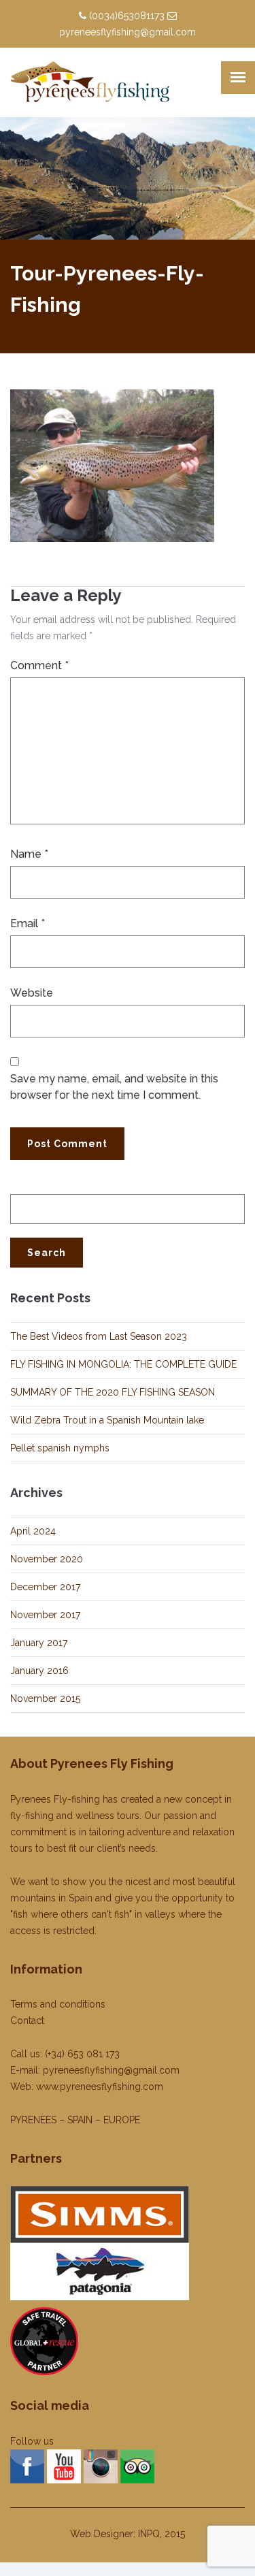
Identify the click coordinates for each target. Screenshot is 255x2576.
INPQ (149, 2534)
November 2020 (47, 1559)
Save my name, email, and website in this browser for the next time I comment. (114, 1087)
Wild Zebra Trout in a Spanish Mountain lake (107, 1420)
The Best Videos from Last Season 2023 (99, 1336)
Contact (27, 2020)
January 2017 (39, 1643)
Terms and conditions (58, 2004)
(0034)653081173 (127, 16)
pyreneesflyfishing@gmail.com (128, 32)
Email (28, 923)
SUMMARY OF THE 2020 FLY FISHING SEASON (113, 1392)
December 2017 (45, 1587)
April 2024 (33, 1531)
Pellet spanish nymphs (60, 1448)
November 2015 (45, 1698)
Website (32, 993)
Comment (39, 665)
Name (29, 854)
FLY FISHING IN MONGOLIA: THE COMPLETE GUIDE (123, 1364)
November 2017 (45, 1615)
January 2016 (39, 1671)
